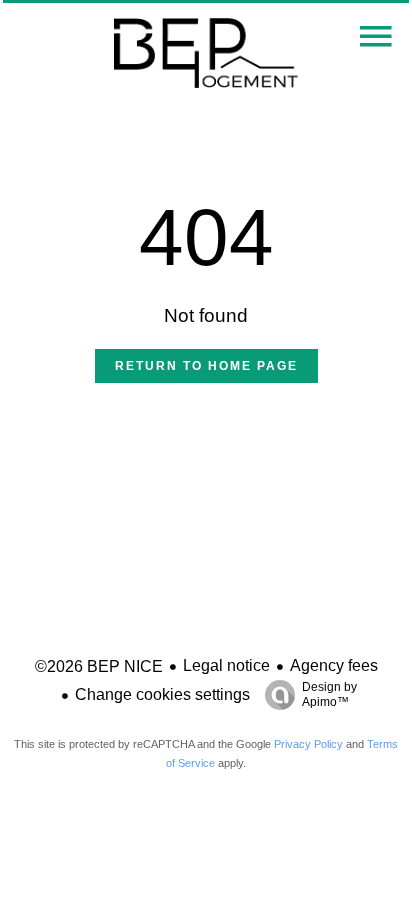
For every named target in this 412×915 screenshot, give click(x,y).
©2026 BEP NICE (99, 666)
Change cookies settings (162, 694)
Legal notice (226, 665)
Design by (329, 694)
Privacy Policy (308, 744)
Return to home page (206, 366)
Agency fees (334, 665)
